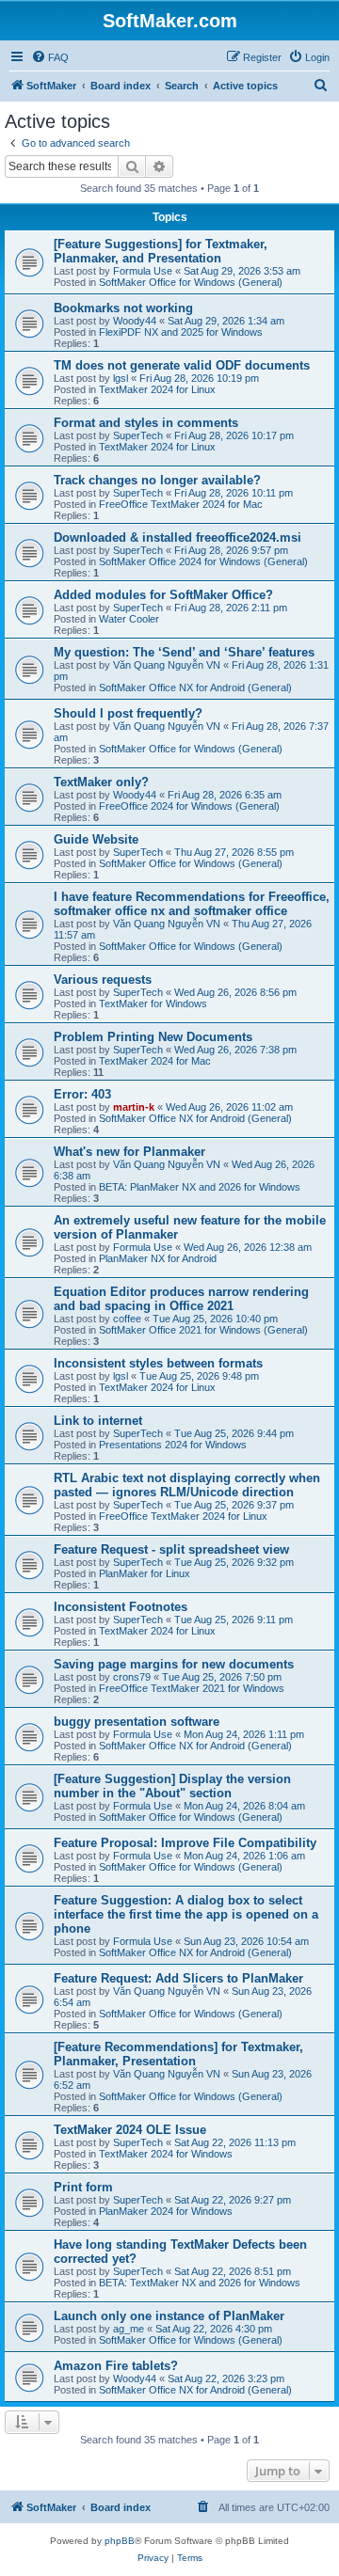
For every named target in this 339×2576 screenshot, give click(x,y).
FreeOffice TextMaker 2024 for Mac (181, 504)
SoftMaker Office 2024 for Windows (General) (203, 561)
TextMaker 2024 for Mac (155, 1061)
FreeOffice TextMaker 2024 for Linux (183, 1516)
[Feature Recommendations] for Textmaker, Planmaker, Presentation (178, 2054)
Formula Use (143, 271)
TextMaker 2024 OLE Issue (130, 2130)
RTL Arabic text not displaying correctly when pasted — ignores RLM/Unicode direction (187, 1485)
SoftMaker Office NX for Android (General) (195, 687)
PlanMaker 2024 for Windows (166, 2211)
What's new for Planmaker (129, 1152)
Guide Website (96, 839)
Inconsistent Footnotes (121, 1607)
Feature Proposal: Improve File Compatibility (185, 1843)
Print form (83, 2187)
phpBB (120, 2541)
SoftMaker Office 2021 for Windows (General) (203, 1330)
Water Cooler (129, 619)
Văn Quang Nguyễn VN (167, 665)
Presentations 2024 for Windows (173, 1445)
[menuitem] (50, 57)
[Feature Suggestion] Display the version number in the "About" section (172, 1786)
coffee (127, 1319)
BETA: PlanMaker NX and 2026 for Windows (200, 1187)
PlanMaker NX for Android (158, 1258)
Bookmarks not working (123, 308)
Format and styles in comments (146, 423)
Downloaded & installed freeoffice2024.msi (178, 537)
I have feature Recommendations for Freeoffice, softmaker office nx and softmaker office (192, 904)
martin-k (134, 1107)
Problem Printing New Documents (153, 1037)
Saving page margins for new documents (174, 1664)
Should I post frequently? (128, 713)
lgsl (121, 378)
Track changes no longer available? (157, 480)
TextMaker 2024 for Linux (157, 389)
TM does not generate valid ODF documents (182, 365)
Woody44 (135, 321)
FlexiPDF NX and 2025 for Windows (181, 332)
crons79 (132, 1677)
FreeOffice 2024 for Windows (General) (189, 806)
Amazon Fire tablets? (116, 2366)
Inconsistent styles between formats (158, 1363)
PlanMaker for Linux (145, 1573)
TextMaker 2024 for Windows (166, 2154)
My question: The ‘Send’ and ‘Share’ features (184, 652)
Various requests (103, 980)
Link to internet (98, 1421)
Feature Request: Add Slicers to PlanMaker (178, 1978)
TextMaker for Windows (153, 1004)
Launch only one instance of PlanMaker (169, 2316)
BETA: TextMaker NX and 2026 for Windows (200, 2283)
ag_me (129, 2329)
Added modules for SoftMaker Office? (163, 595)
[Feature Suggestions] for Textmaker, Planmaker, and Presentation (161, 251)
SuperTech (138, 435)
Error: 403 (82, 1094)
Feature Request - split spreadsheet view (171, 1549)
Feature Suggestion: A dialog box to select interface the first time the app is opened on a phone (186, 1914)
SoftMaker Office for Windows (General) (191, 282)
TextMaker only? (101, 782)
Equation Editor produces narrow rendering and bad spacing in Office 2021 (181, 1299)
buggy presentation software (137, 1722)
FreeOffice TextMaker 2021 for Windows (192, 1688)
